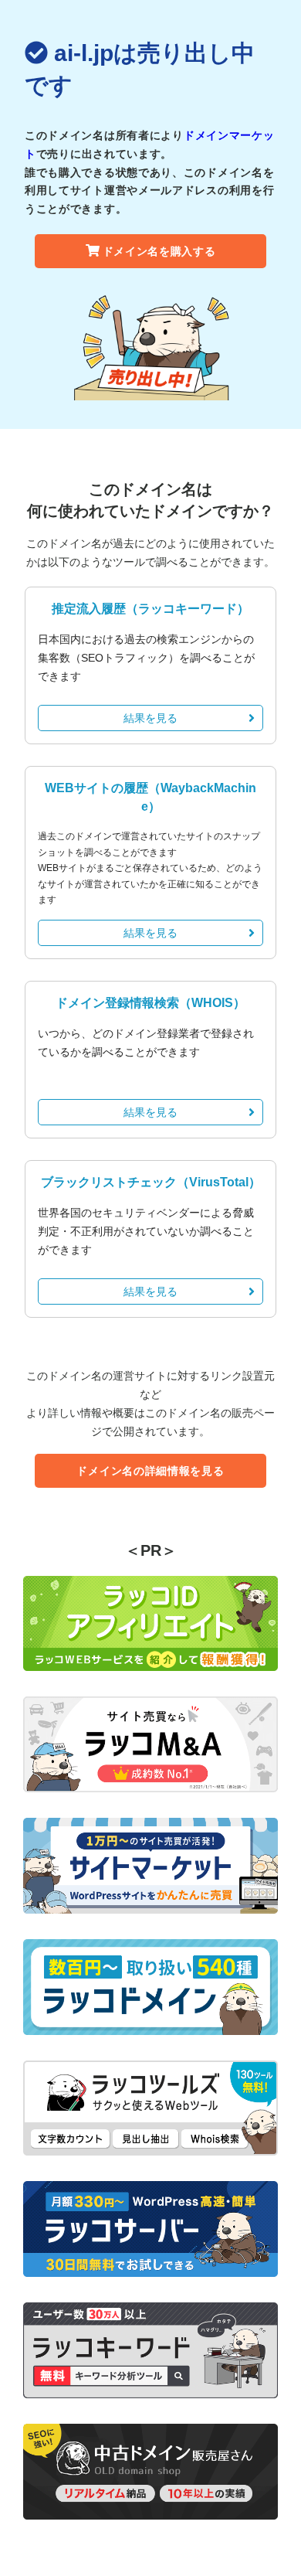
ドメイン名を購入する (159, 251)
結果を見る (150, 718)
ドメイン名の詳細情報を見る (150, 1471)
